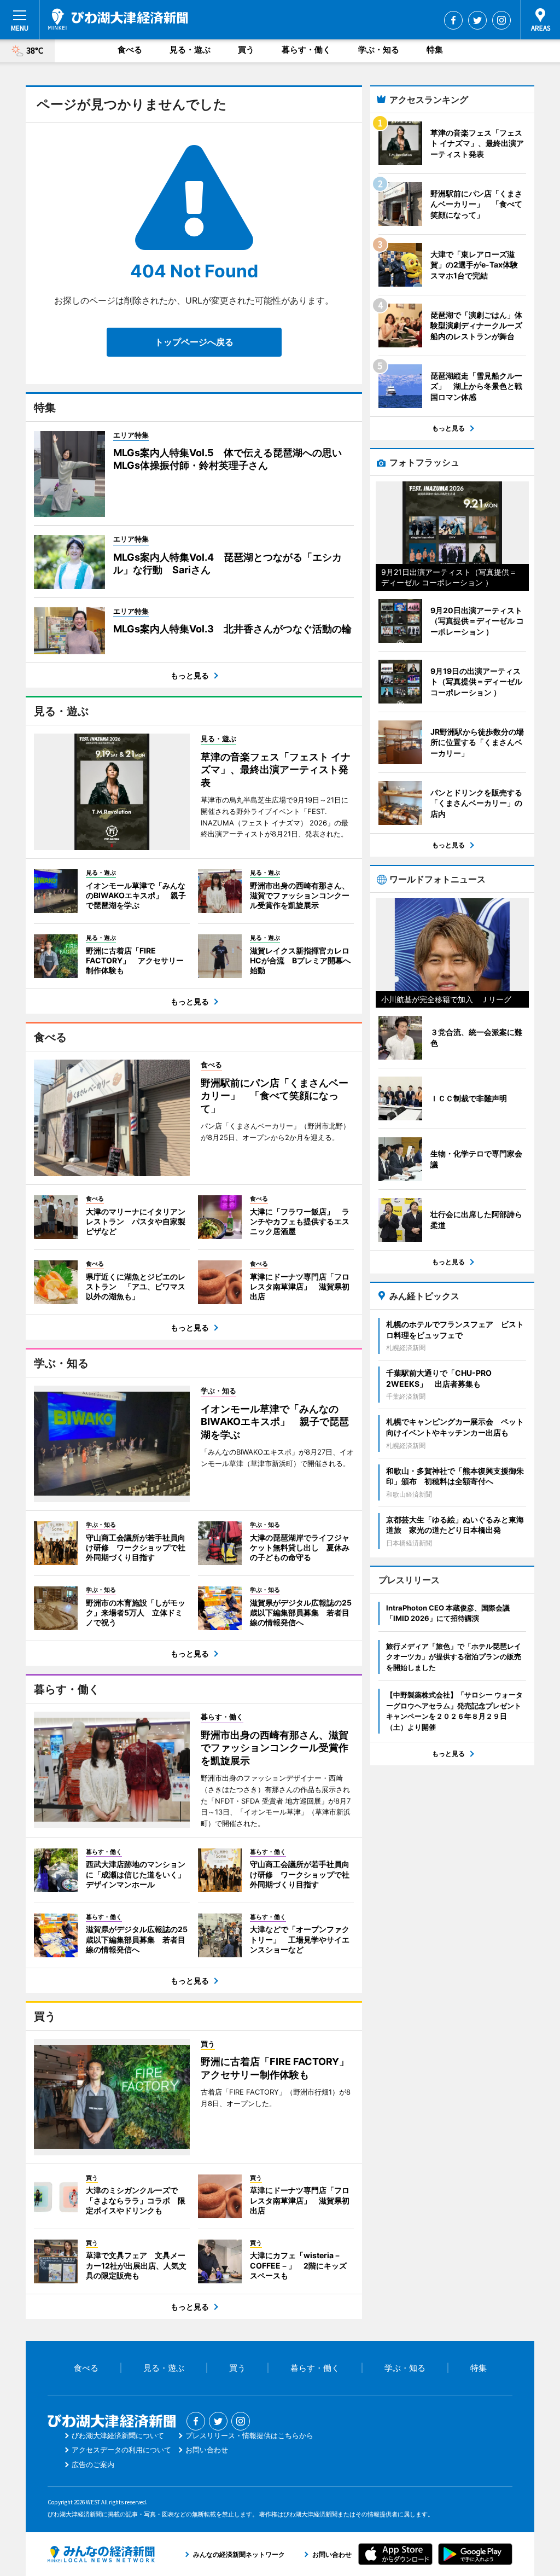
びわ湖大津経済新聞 (118, 19)
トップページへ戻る (194, 342)
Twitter (477, 20)
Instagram (501, 20)
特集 (435, 50)
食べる (130, 50)
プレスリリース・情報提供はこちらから (249, 2435)
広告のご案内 (93, 2464)
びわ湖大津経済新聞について (118, 2435)
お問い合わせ (207, 2450)
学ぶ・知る (379, 50)
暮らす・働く (306, 50)
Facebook (453, 20)
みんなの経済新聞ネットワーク (101, 2554)
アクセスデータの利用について (121, 2450)
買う (246, 50)
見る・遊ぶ (190, 50)
